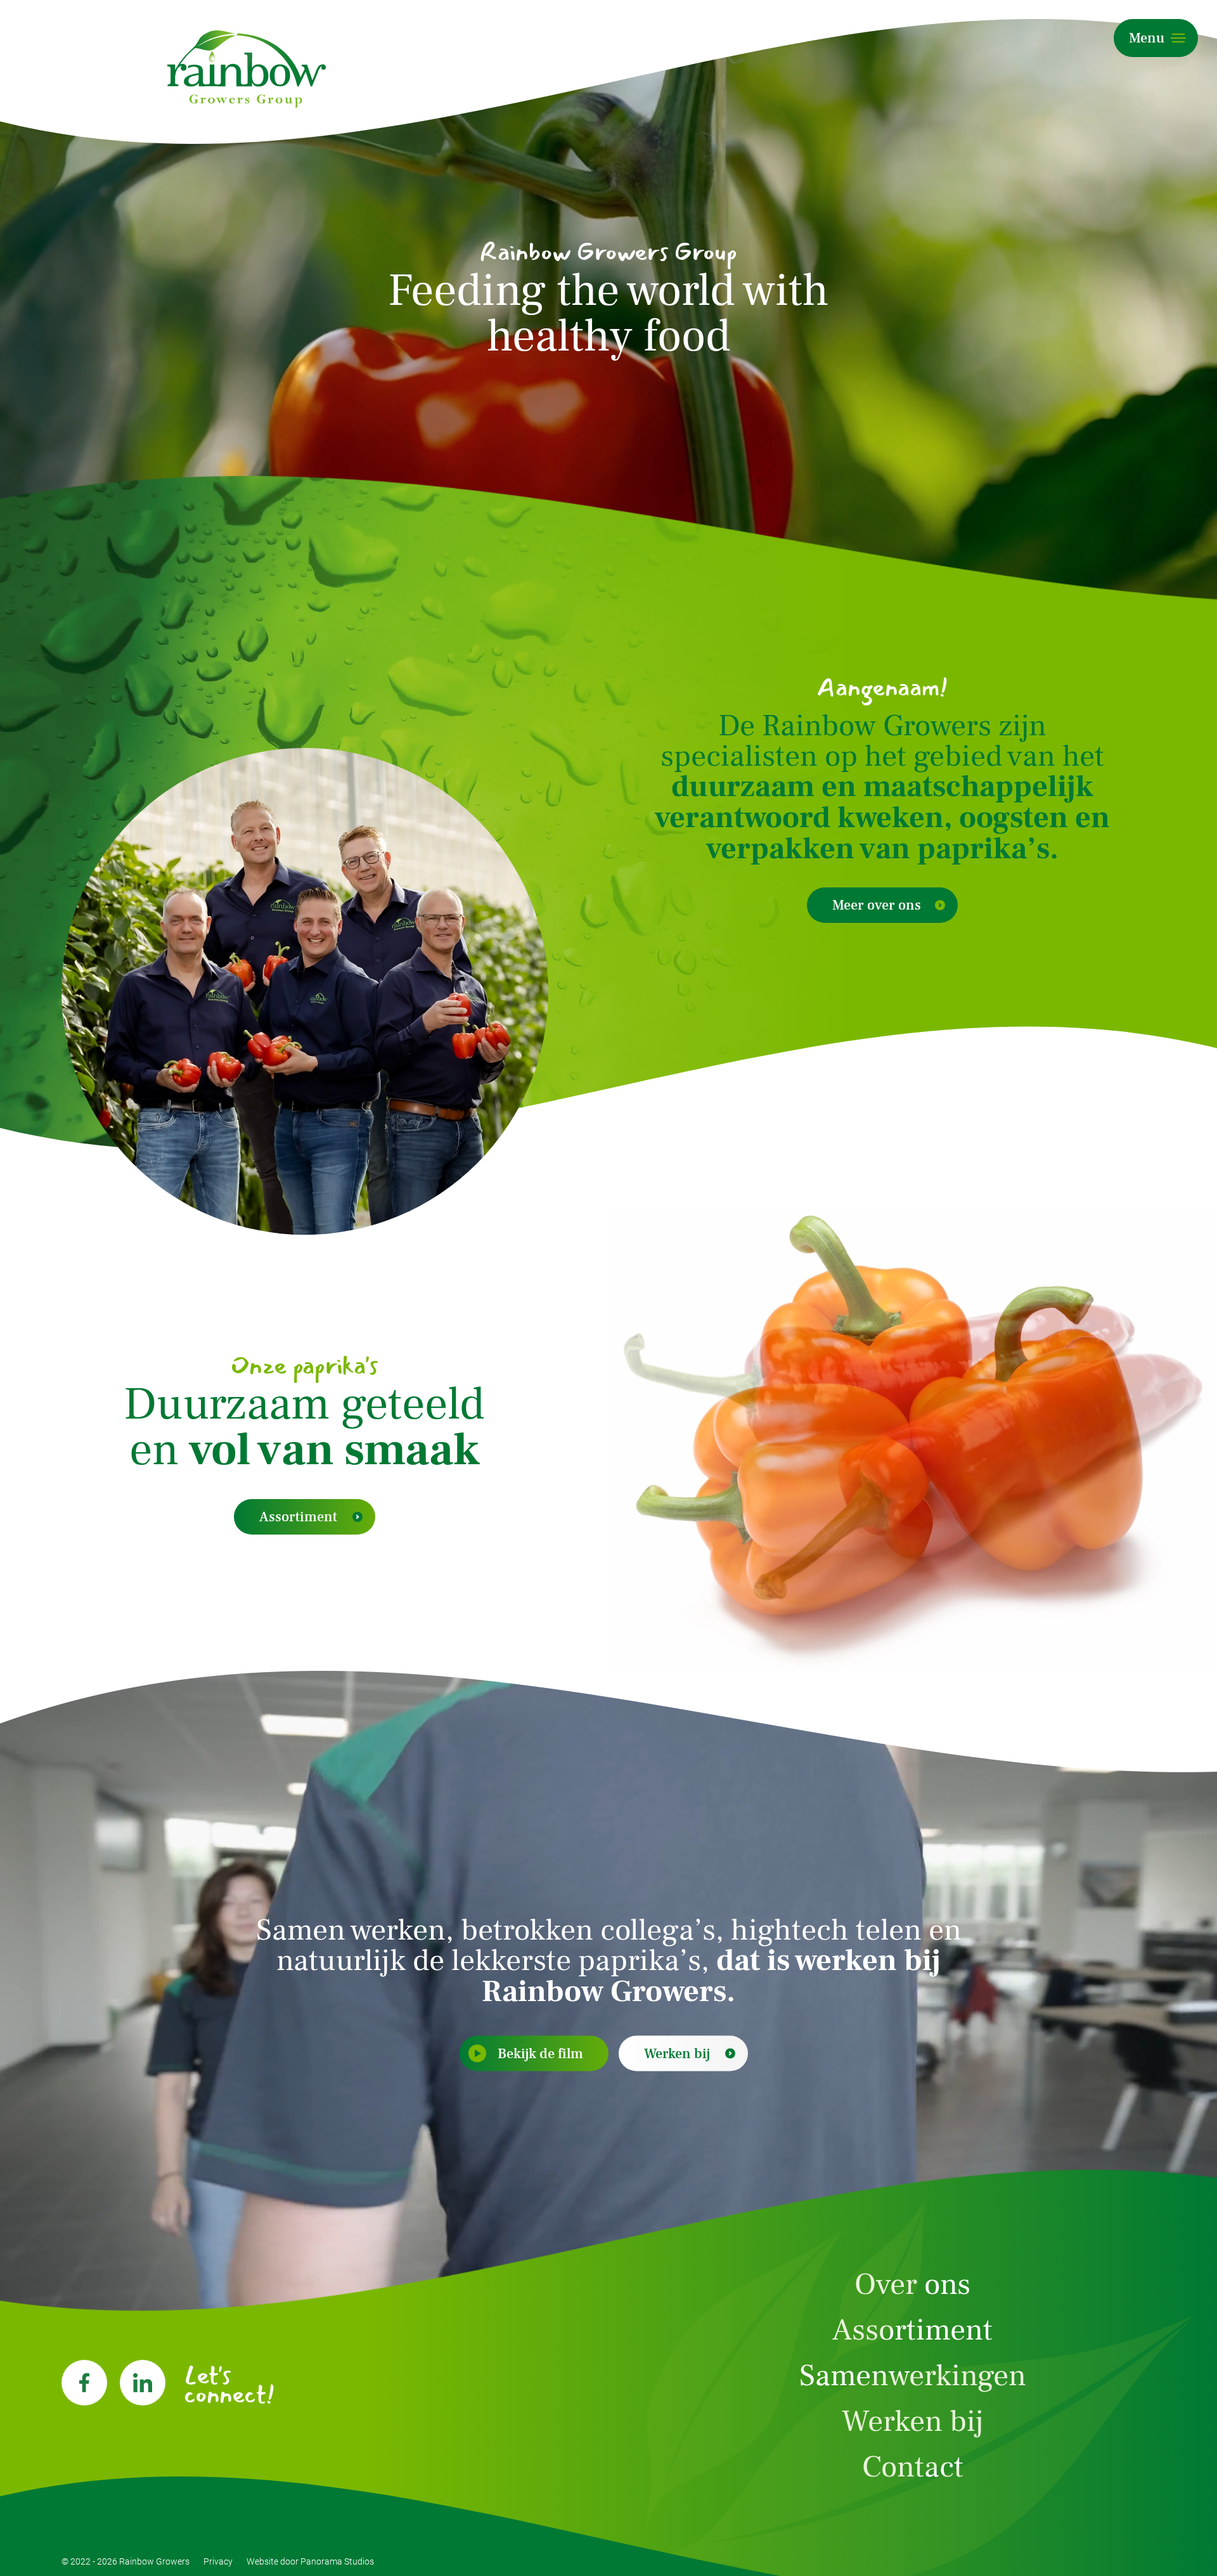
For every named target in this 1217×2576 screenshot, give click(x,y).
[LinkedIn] (143, 2383)
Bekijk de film (540, 2054)
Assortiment (298, 1517)
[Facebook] (84, 2383)
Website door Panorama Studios (310, 2561)
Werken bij (677, 2054)
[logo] (247, 69)
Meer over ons (877, 905)
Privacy (218, 2561)
